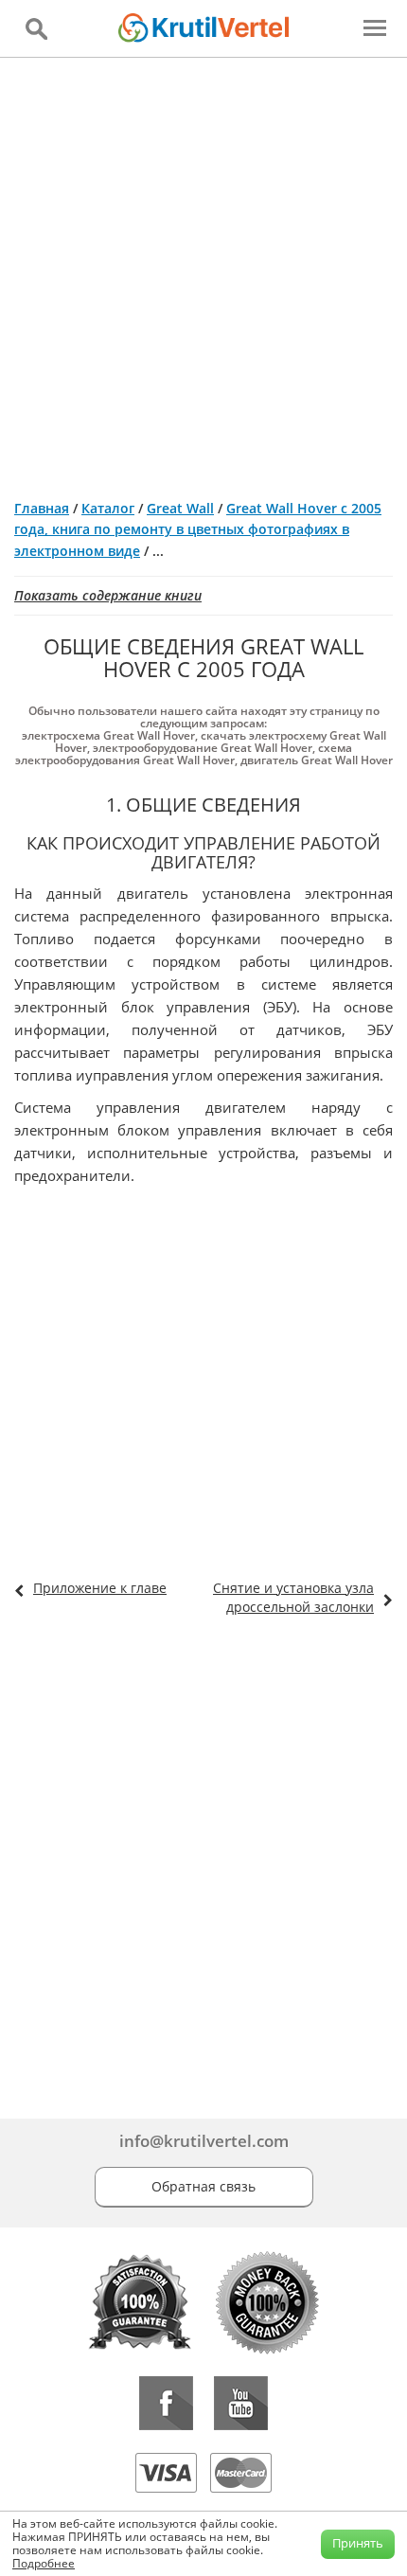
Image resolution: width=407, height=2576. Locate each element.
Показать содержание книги (108, 595)
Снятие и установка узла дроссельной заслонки (293, 1597)
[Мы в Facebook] (166, 2403)
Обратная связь (203, 2186)
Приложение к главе (100, 1588)
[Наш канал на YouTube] (241, 2403)
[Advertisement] (203, 271)
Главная (42, 508)
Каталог (108, 508)
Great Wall (180, 508)
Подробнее (44, 2563)
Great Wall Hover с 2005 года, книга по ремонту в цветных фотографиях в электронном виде (198, 529)
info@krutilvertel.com (204, 2141)
